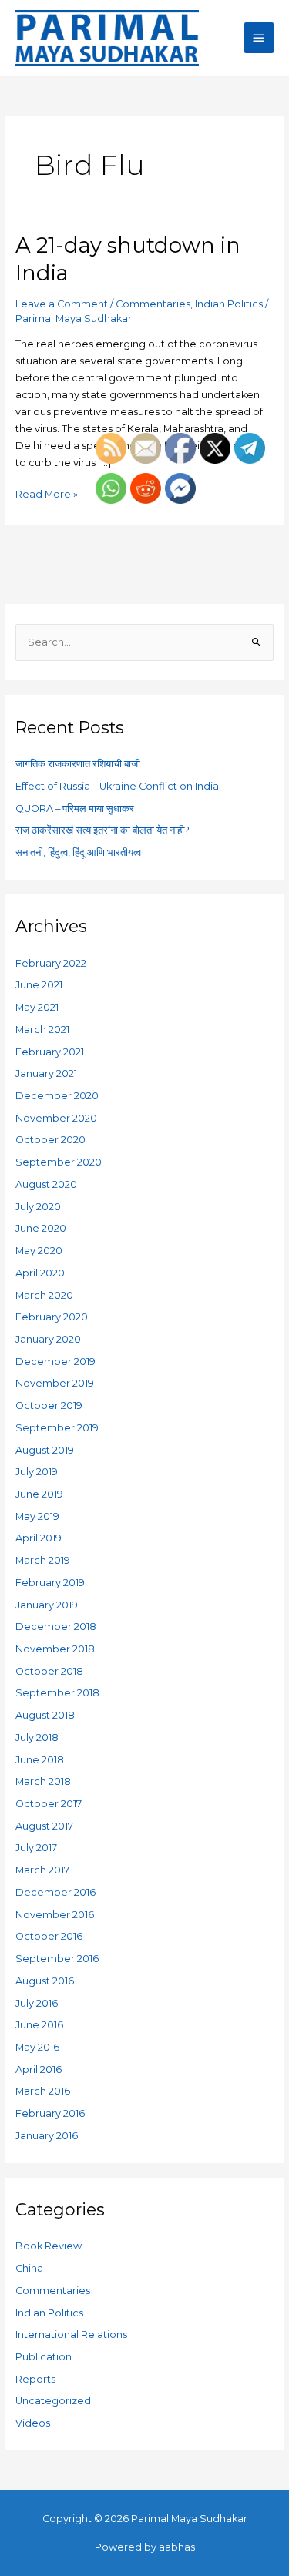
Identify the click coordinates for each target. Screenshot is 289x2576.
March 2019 (43, 1560)
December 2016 (55, 1892)
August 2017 (44, 1826)
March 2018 (43, 1781)
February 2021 (50, 1052)
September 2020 (59, 1162)
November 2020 (56, 1118)
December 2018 (56, 1627)
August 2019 (45, 1450)
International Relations (71, 2334)
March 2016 (43, 2091)
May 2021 (37, 1007)
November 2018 (55, 1649)
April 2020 (40, 1273)
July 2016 (37, 2003)
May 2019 (37, 1516)
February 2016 (50, 2113)
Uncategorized (53, 2401)
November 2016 (55, 1915)
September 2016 (57, 1959)
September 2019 (57, 1428)
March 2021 (42, 1030)
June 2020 (41, 1228)
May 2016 (37, 2047)
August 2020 (46, 1184)
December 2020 (57, 1096)
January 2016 (47, 2136)
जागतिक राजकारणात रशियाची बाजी (78, 764)
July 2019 (37, 1472)
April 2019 (39, 1538)
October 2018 (49, 1671)
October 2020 (50, 1140)
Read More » (47, 493)
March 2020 (44, 1295)
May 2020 (39, 1251)
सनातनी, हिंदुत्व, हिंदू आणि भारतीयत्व (78, 852)
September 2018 (57, 1693)
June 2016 (39, 2025)
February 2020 (52, 1317)
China (29, 2268)
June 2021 (39, 985)
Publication (44, 2357)
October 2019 (49, 1405)
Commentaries (153, 304)
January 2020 (48, 1339)
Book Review (49, 2246)
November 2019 (55, 1383)
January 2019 (47, 1605)
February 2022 (51, 963)
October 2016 (49, 1936)
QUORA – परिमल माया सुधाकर (75, 808)
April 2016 (39, 2070)
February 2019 (50, 1583)
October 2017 (49, 1804)
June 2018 (40, 1760)
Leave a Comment (62, 304)
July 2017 (36, 1848)
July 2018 (37, 1737)
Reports (35, 2379)
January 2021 (46, 1073)
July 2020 (38, 1207)
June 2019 (39, 1494)
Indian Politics (229, 304)
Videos (33, 2423)
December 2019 (55, 1362)
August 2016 (45, 1981)
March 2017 (42, 1870)
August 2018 (45, 1715)
